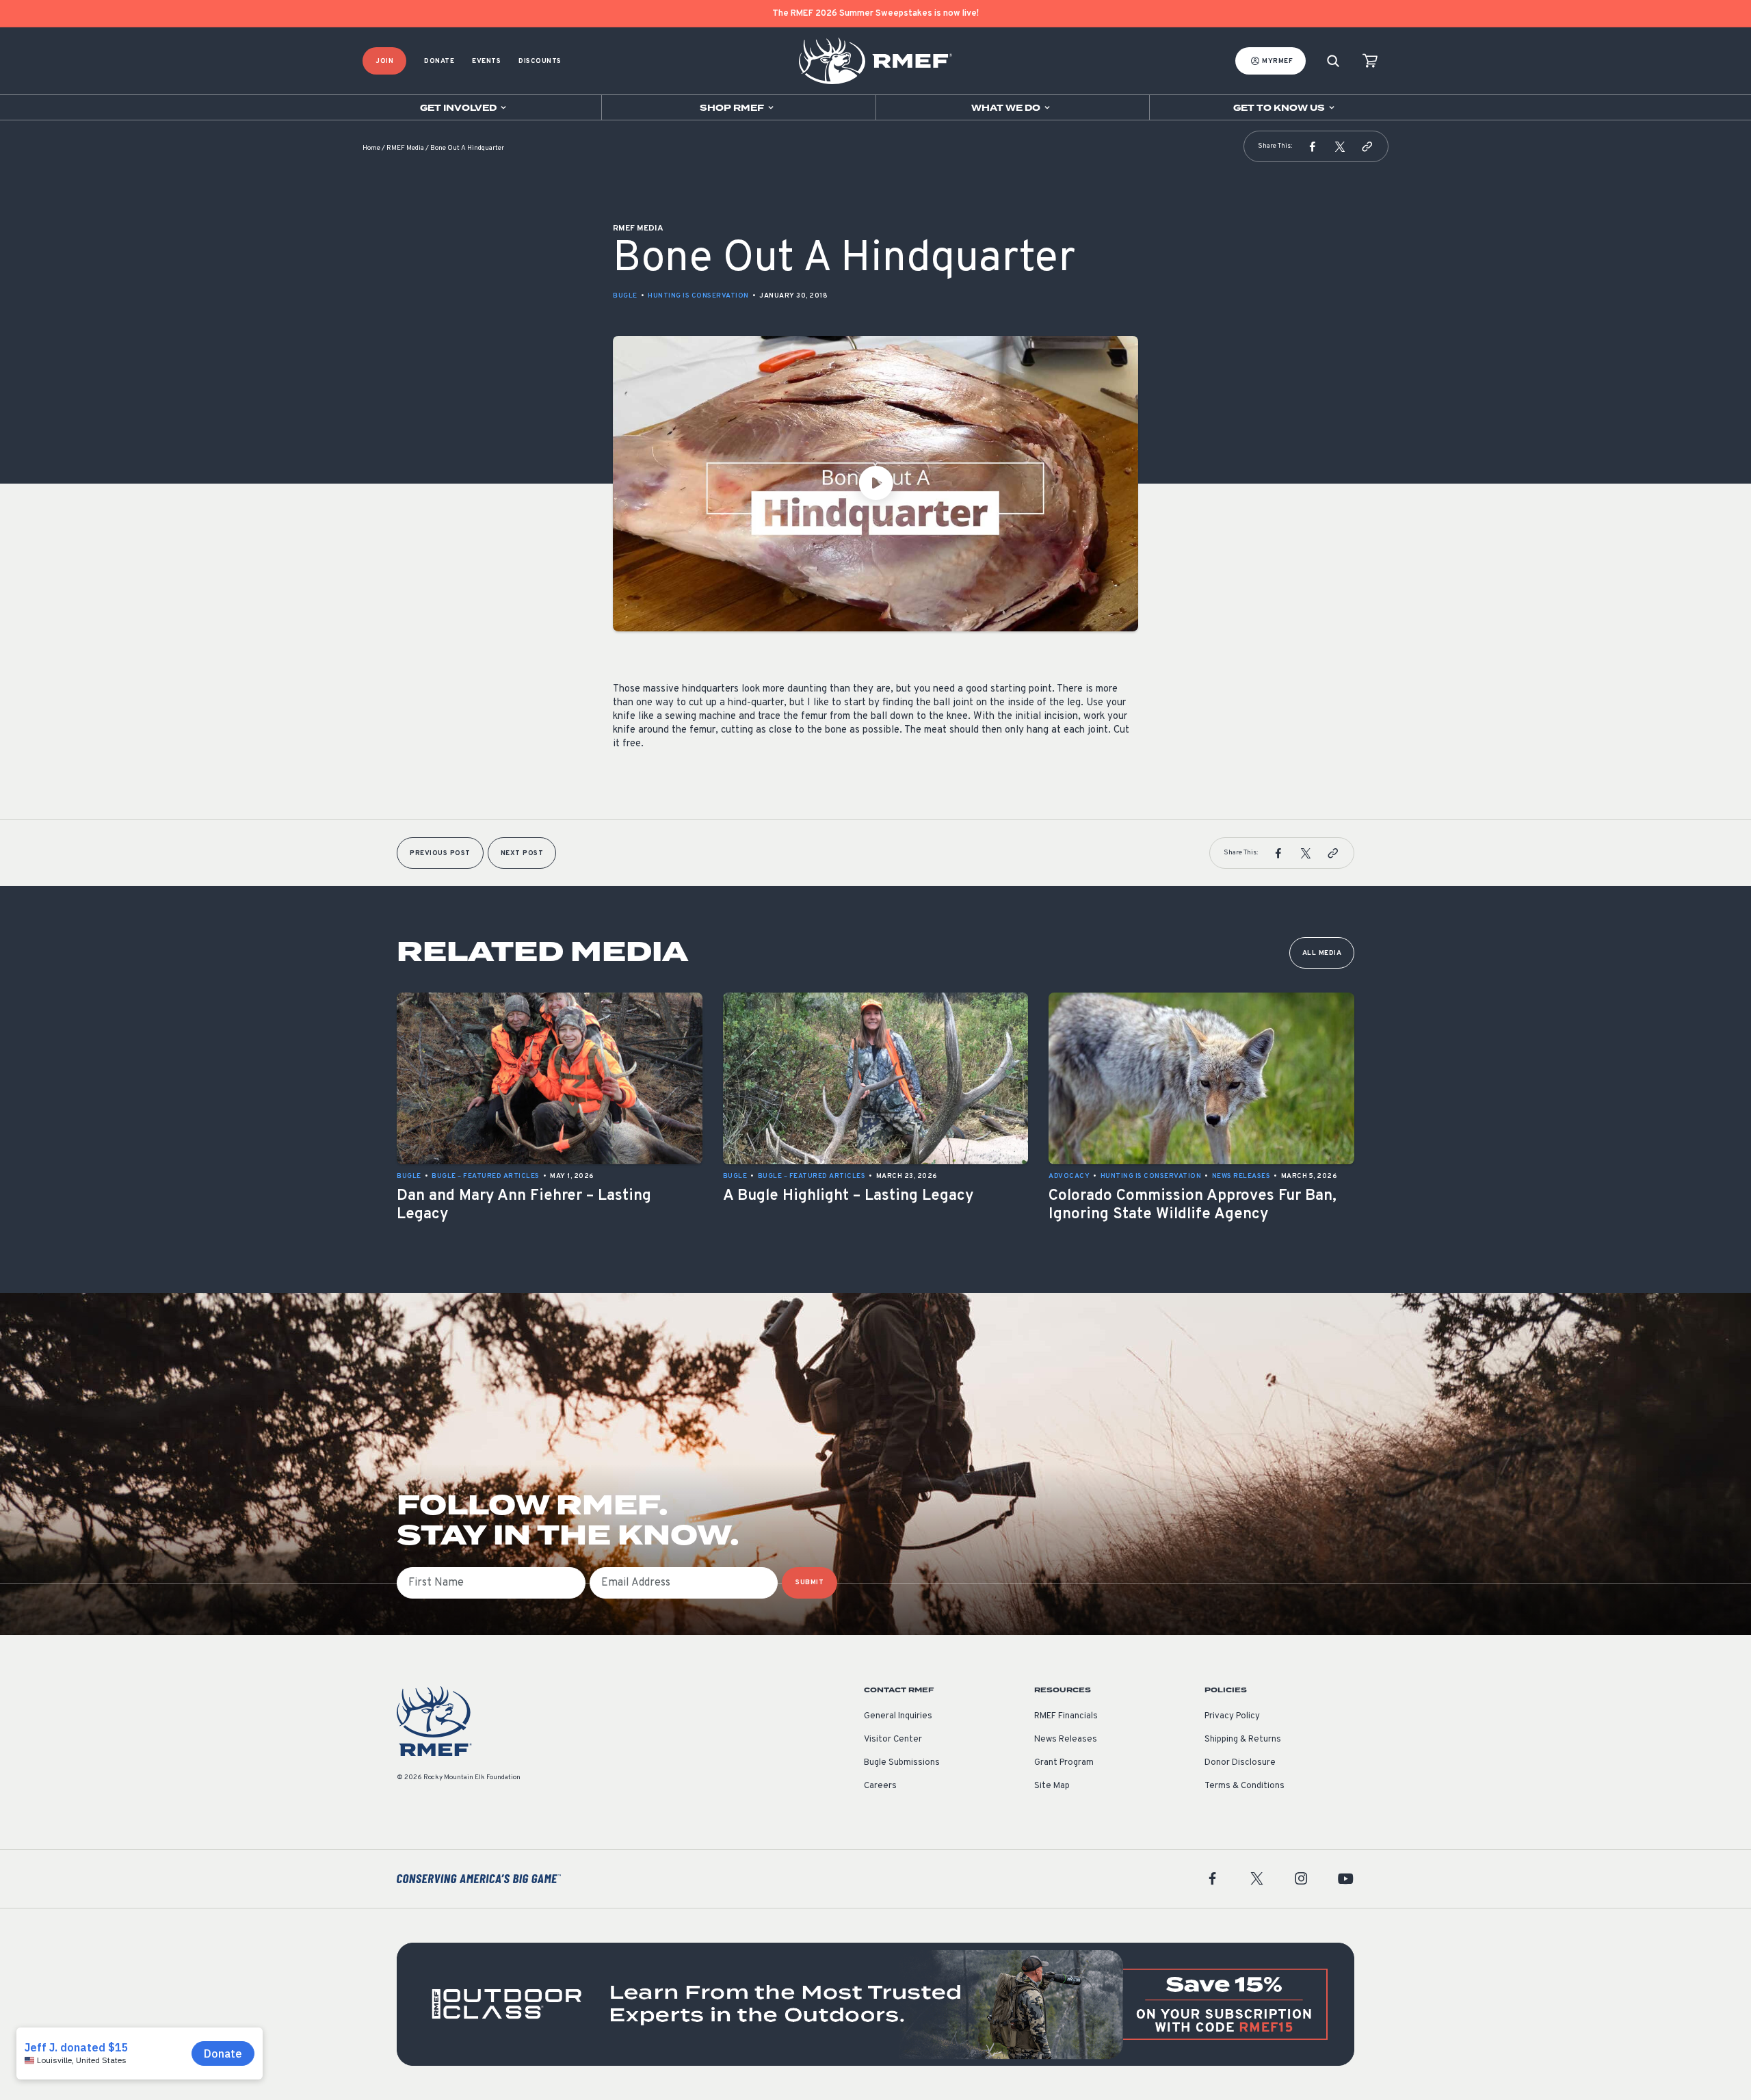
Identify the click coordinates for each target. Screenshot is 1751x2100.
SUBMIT (809, 1583)
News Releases (1066, 1740)
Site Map (1052, 1786)
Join (384, 61)
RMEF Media (405, 148)
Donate (439, 61)
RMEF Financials (1066, 1716)
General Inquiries (898, 1716)
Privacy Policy (1232, 1716)
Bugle (625, 296)
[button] (1313, 146)
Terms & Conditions (1245, 1786)
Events (486, 61)
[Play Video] (875, 484)
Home (371, 148)
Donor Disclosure (1240, 1763)
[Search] (1333, 61)
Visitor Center (893, 1740)
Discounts (540, 61)
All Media (1322, 953)
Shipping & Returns (1243, 1740)
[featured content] (875, 2004)
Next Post (522, 853)
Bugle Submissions (902, 1763)
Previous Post (440, 853)
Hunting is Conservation (698, 296)
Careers (880, 1786)
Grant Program (1064, 1763)
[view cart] (1370, 61)
